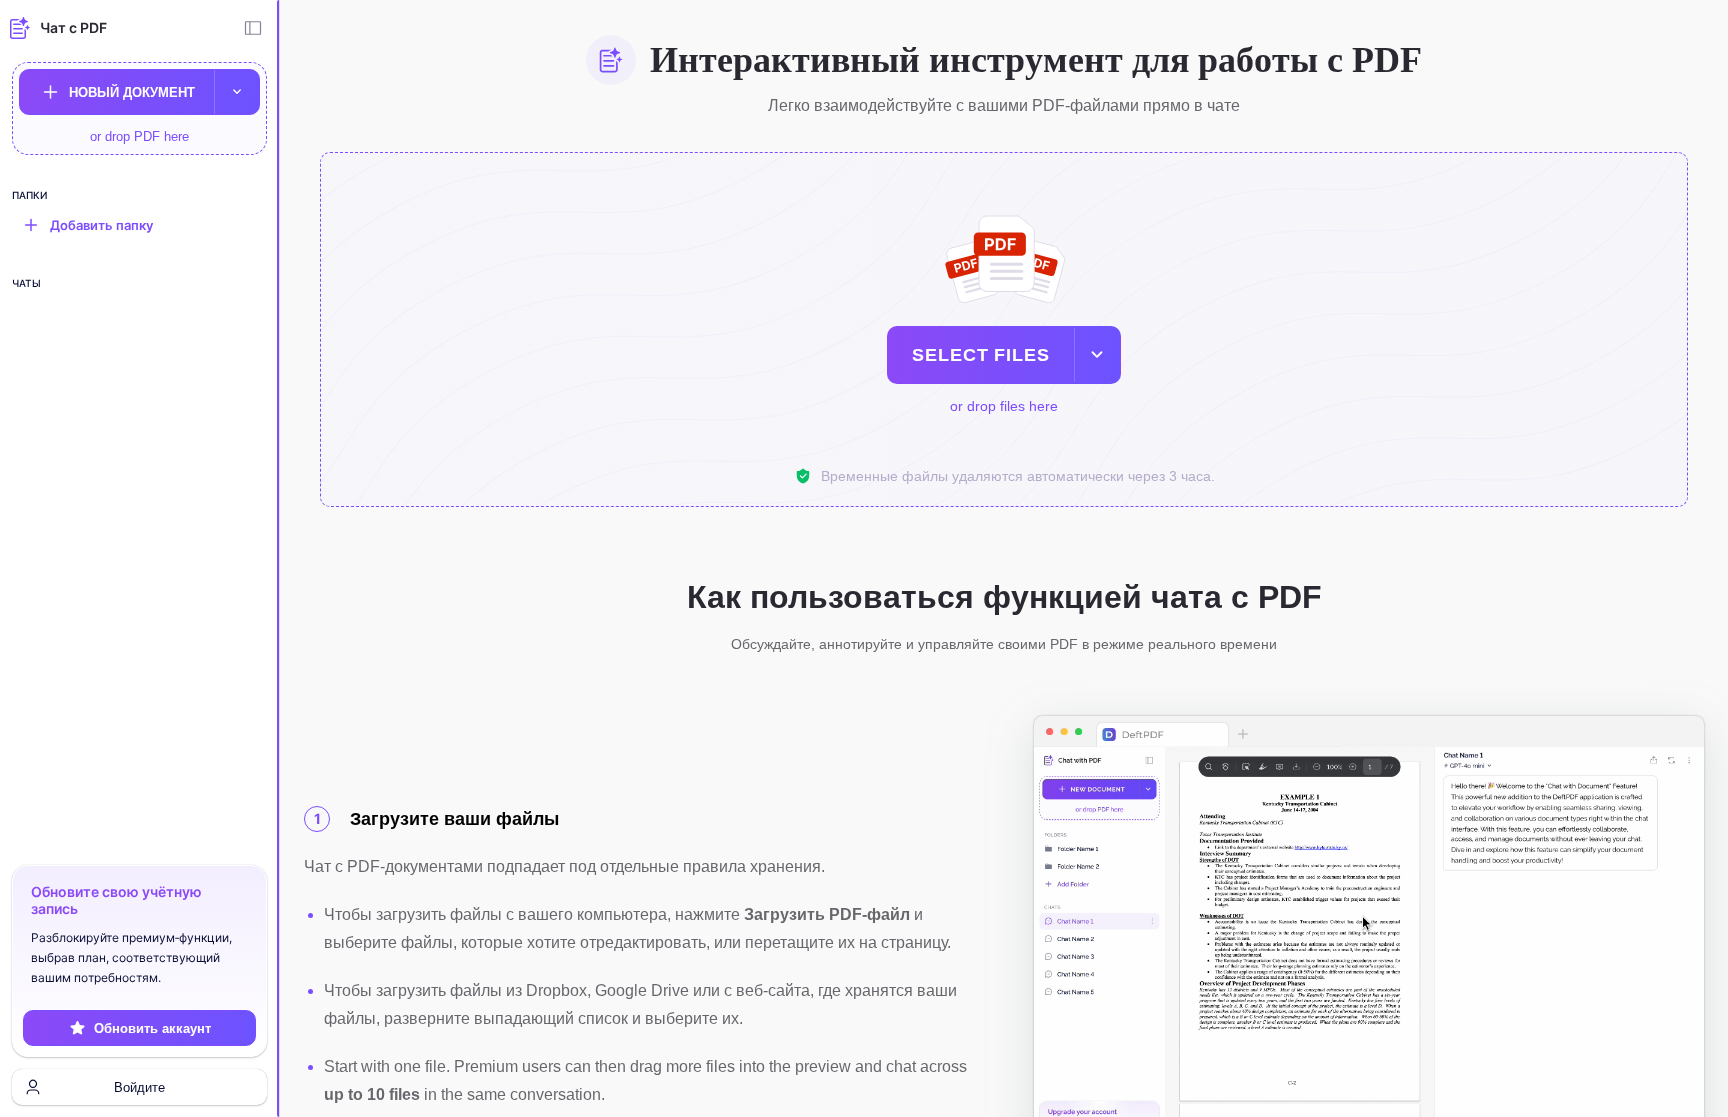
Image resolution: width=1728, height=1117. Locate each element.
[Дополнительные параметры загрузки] (236, 92)
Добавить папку (101, 225)
